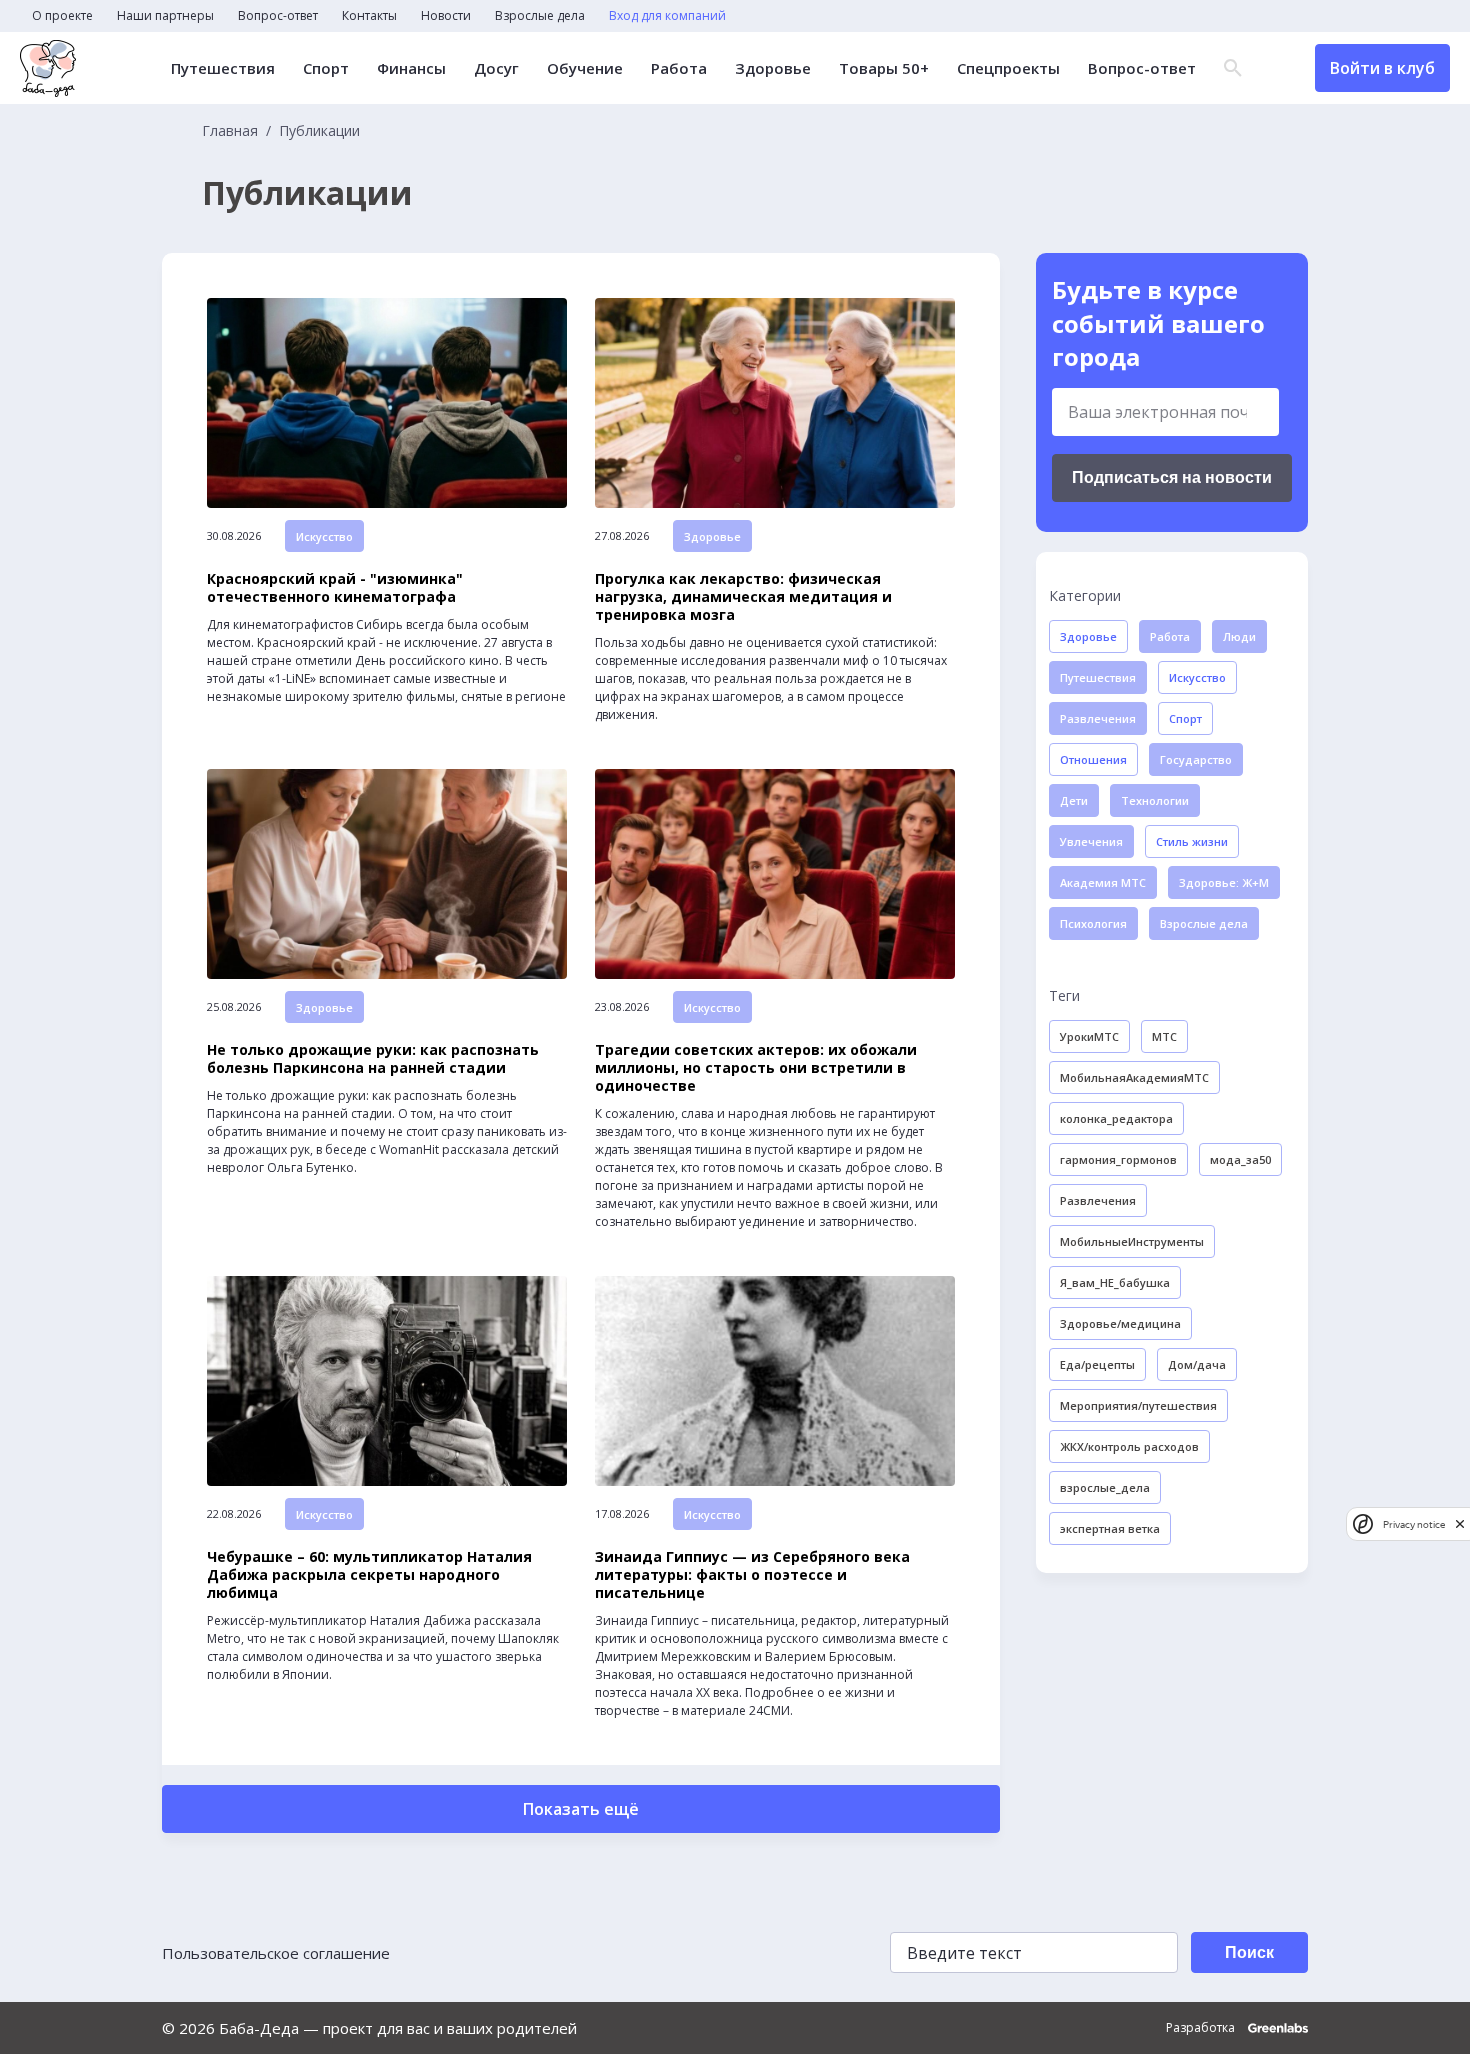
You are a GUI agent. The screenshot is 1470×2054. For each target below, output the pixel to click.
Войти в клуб (1382, 68)
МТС (1164, 1036)
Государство (1196, 759)
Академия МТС (1103, 882)
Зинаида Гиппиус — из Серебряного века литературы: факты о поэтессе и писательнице (752, 1575)
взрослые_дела (1105, 1487)
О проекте (62, 16)
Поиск (1249, 1952)
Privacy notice (1414, 1523)
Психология (1093, 923)
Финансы (411, 68)
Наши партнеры (165, 16)
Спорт (326, 68)
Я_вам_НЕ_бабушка (1115, 1282)
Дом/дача (1197, 1364)
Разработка (1202, 2028)
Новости (446, 16)
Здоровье (773, 68)
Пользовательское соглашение (276, 1953)
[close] (1460, 1523)
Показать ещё (581, 1809)
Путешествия (223, 68)
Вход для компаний (667, 16)
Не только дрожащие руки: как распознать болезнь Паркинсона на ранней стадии (373, 1059)
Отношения (1093, 759)
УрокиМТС (1089, 1036)
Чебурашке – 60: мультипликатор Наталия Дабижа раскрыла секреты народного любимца (369, 1575)
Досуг (496, 68)
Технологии (1155, 800)
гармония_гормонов (1118, 1159)
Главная (230, 131)
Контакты (369, 16)
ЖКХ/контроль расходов (1129, 1446)
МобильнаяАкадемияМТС (1134, 1077)
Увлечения (1091, 841)
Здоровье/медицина (1120, 1323)
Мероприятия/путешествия (1138, 1405)
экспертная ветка (1110, 1528)
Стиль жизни (1192, 841)
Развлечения (1098, 718)
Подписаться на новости (1172, 477)
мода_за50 (1240, 1159)
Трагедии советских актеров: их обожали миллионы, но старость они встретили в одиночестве (756, 1068)
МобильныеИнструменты (1132, 1241)
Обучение (585, 68)
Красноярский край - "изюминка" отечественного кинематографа (335, 588)
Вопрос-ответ (278, 16)
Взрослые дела (540, 16)
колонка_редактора (1116, 1118)
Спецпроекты (1008, 68)
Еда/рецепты (1097, 1364)
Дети (1074, 800)
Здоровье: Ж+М (1224, 882)
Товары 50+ (884, 68)
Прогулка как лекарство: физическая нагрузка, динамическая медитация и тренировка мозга (743, 597)
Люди (1239, 636)
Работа (679, 68)
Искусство (324, 536)
